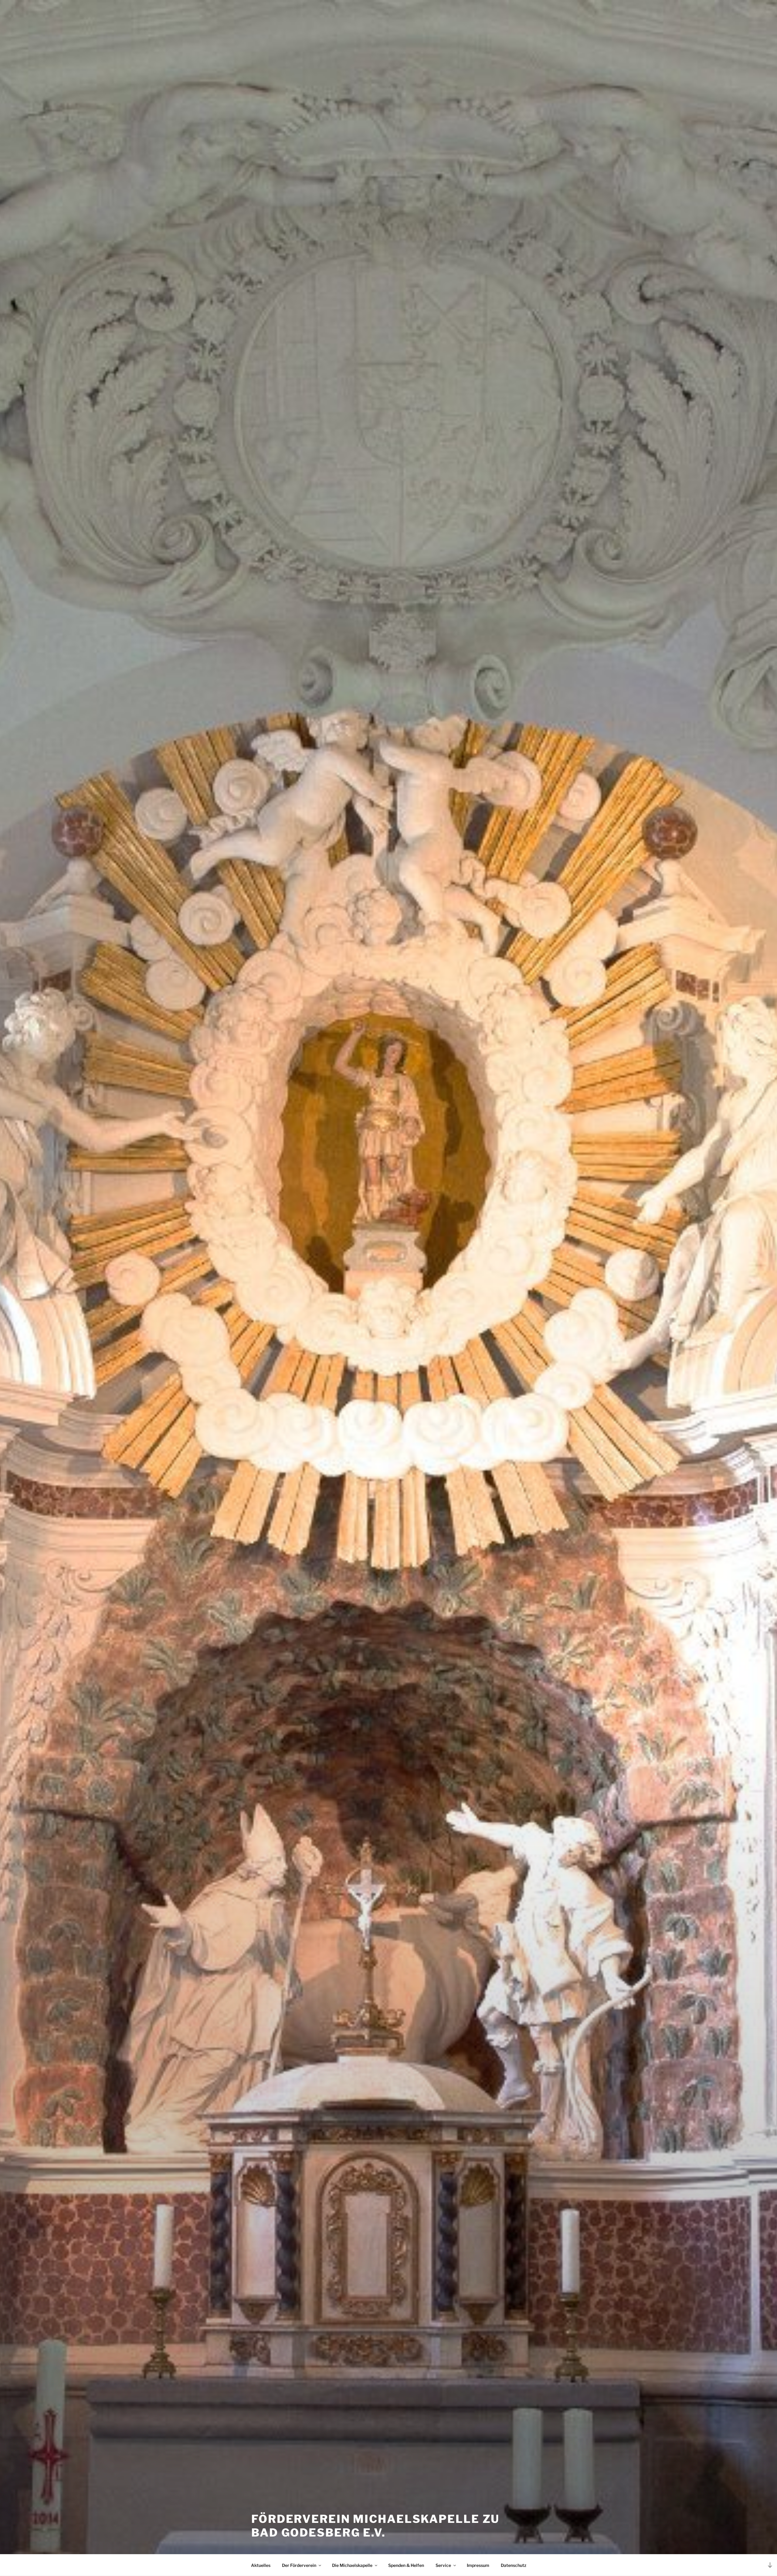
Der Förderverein (299, 2565)
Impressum (478, 2565)
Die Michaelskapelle (352, 2565)
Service (443, 2565)
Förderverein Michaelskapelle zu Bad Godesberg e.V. (375, 2526)
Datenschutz (514, 2565)
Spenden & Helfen (406, 2565)
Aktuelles (261, 2565)
